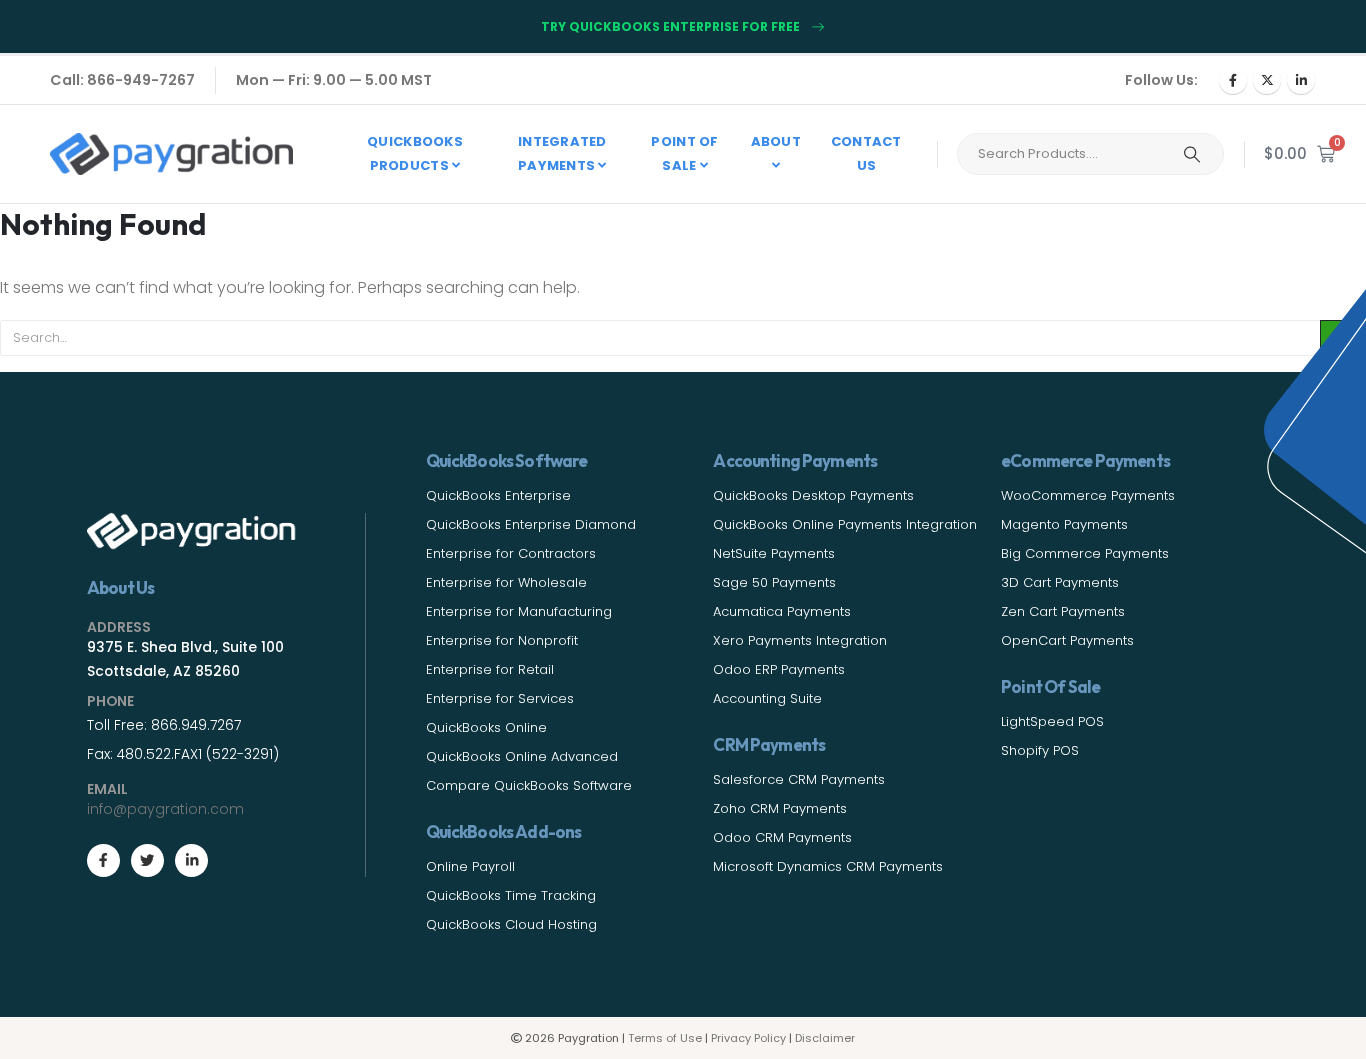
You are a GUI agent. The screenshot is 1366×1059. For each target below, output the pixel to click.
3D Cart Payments (1060, 582)
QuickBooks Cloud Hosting (511, 924)
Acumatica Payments (782, 611)
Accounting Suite (767, 698)
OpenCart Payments (1067, 640)
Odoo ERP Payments (779, 669)
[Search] (1192, 154)
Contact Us (866, 153)
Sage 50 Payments (774, 582)
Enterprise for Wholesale (506, 582)
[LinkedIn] (1301, 80)
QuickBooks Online (486, 727)
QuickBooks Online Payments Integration (845, 524)
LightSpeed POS (1052, 721)
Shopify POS (1040, 750)
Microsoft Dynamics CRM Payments (828, 866)
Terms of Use (665, 1038)
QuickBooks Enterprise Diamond (531, 524)
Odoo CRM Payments (782, 837)
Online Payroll (470, 866)
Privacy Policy (748, 1038)
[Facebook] (1233, 80)
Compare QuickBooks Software (529, 785)
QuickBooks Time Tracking (511, 895)
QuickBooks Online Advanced (522, 756)
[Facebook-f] (103, 860)
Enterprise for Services (500, 698)
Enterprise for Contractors (511, 553)
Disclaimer (825, 1038)
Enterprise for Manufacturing (519, 611)
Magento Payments (1064, 524)
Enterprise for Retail (490, 669)
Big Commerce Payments (1085, 553)
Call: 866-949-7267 (122, 80)
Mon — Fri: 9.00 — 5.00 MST (334, 80)
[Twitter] (147, 860)
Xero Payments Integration (800, 640)
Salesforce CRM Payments (799, 779)
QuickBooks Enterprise (498, 495)
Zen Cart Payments (1063, 611)
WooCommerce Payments (1088, 495)
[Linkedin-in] (191, 860)
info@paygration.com (165, 809)
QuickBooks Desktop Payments (813, 495)
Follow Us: (1161, 80)
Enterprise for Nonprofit (502, 640)
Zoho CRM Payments (780, 808)
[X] (1267, 80)
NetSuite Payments (774, 553)
